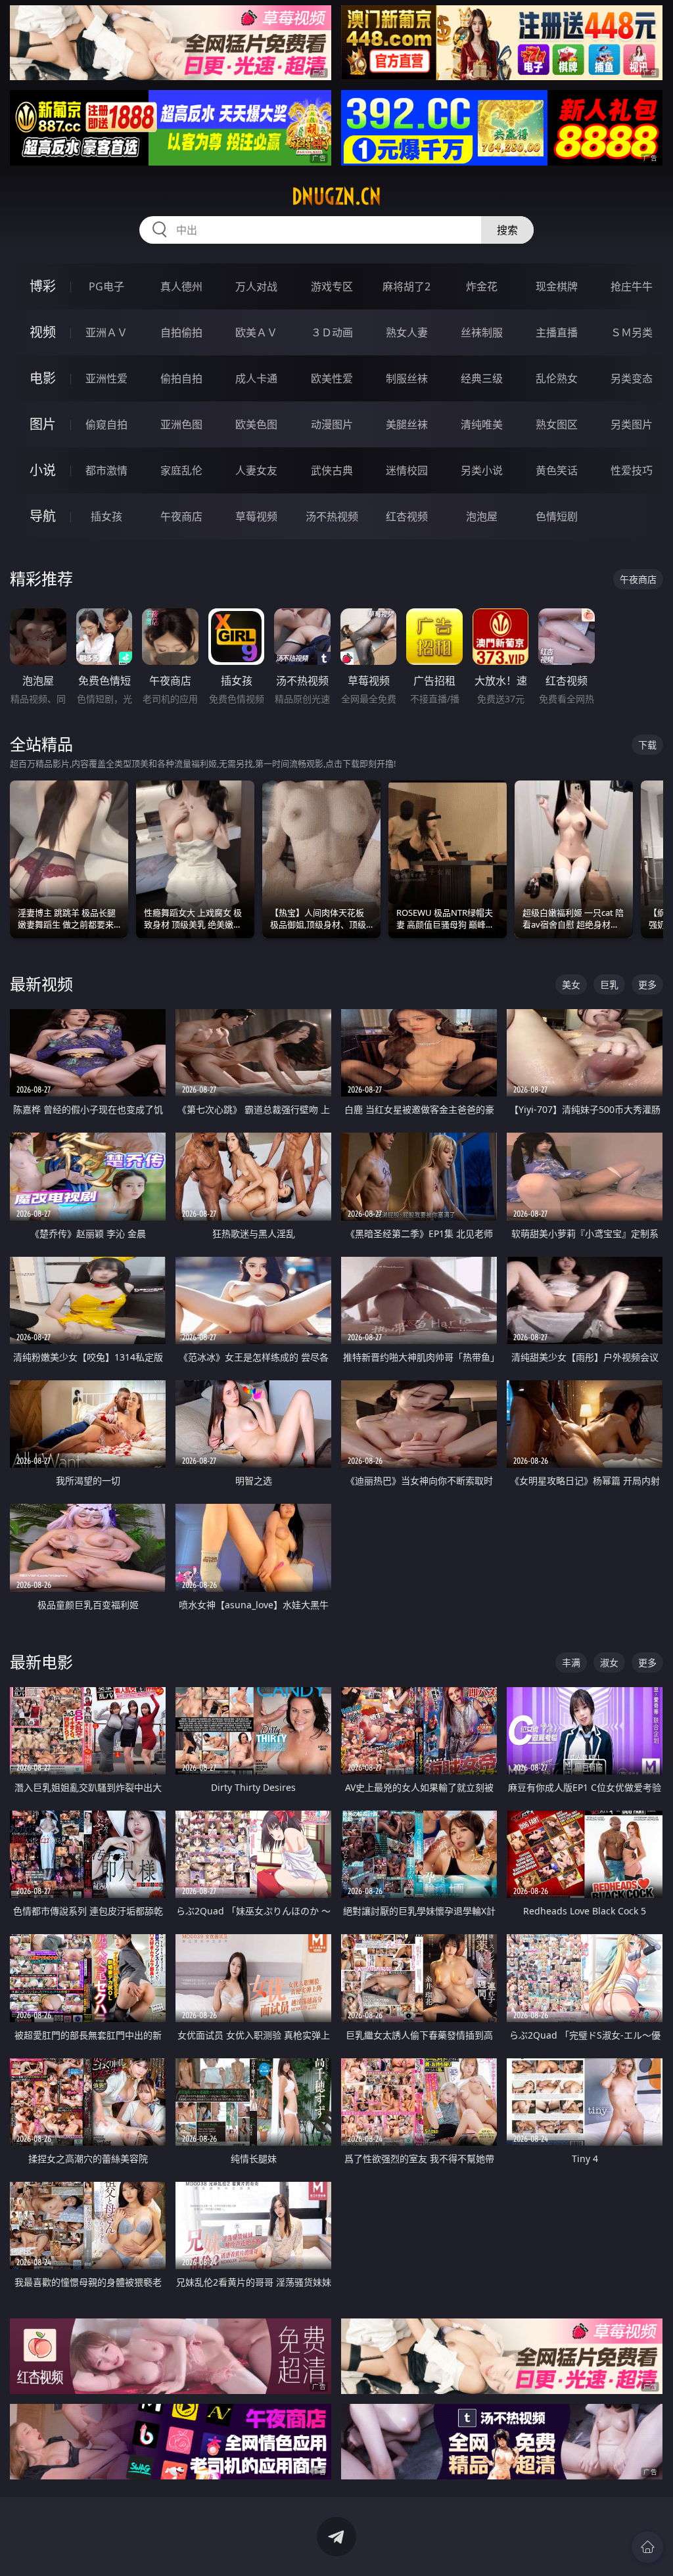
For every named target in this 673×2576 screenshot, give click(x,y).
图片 (43, 424)
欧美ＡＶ (256, 332)
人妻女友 (256, 470)
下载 (647, 745)
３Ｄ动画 (332, 332)
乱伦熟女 (557, 378)
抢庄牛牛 (632, 286)
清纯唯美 (482, 424)
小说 (43, 470)
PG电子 (106, 286)
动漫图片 (332, 424)
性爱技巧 (632, 470)
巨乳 (609, 984)
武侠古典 (332, 470)
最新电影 (41, 1662)
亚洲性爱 (106, 378)
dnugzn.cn (336, 196)
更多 (647, 984)
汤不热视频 (332, 516)
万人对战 (256, 286)
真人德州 (181, 286)
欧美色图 (256, 424)
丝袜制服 (482, 332)
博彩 (43, 286)
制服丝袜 (407, 378)
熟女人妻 (407, 332)
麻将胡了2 (406, 286)
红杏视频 (407, 516)
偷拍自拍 (181, 378)
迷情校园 (407, 470)
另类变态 (632, 378)
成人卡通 (256, 378)
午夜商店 (181, 516)
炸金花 (482, 286)
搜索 (507, 230)
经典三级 (482, 378)
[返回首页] (647, 2547)
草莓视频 (256, 516)
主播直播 (557, 332)
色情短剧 (557, 516)
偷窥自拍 (106, 424)
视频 (43, 332)
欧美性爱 (332, 378)
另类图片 (632, 424)
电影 (43, 378)
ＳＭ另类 (632, 332)
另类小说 (482, 470)
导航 (43, 516)
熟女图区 (557, 424)
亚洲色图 (181, 424)
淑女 (609, 1662)
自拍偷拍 (181, 332)
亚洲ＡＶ (106, 332)
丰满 (571, 1662)
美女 (571, 984)
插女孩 (106, 516)
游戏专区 (332, 286)
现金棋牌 (557, 286)
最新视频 (41, 984)
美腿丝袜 (407, 424)
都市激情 (106, 470)
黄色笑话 (557, 470)
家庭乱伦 (181, 470)
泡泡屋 (482, 516)
